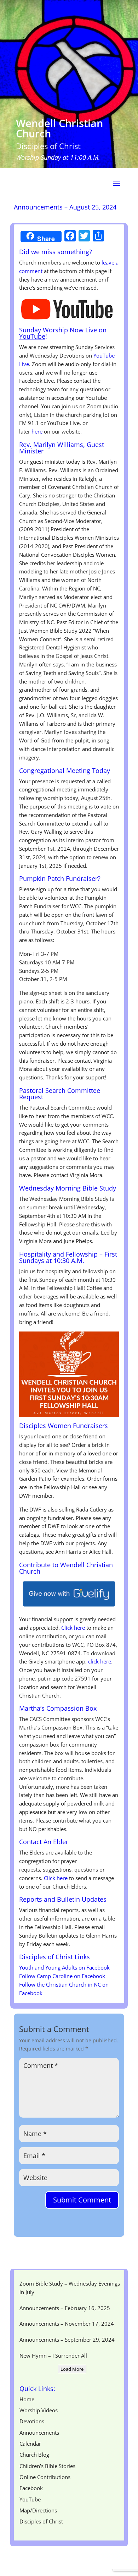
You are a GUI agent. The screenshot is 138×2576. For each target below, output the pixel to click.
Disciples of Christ (41, 2521)
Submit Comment (82, 2200)
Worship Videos (39, 2410)
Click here (73, 1628)
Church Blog (34, 2455)
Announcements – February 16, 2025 (65, 2308)
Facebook (31, 2488)
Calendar (30, 2444)
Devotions (32, 2421)
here (37, 431)
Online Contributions (45, 2477)
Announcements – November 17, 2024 (67, 2324)
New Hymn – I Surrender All (53, 2356)
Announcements (39, 2433)
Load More (72, 2369)
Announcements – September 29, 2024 (67, 2340)
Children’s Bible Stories (47, 2466)
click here (100, 1661)
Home (27, 2399)
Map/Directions (38, 2510)
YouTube (32, 336)
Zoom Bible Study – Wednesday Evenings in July (70, 2288)
